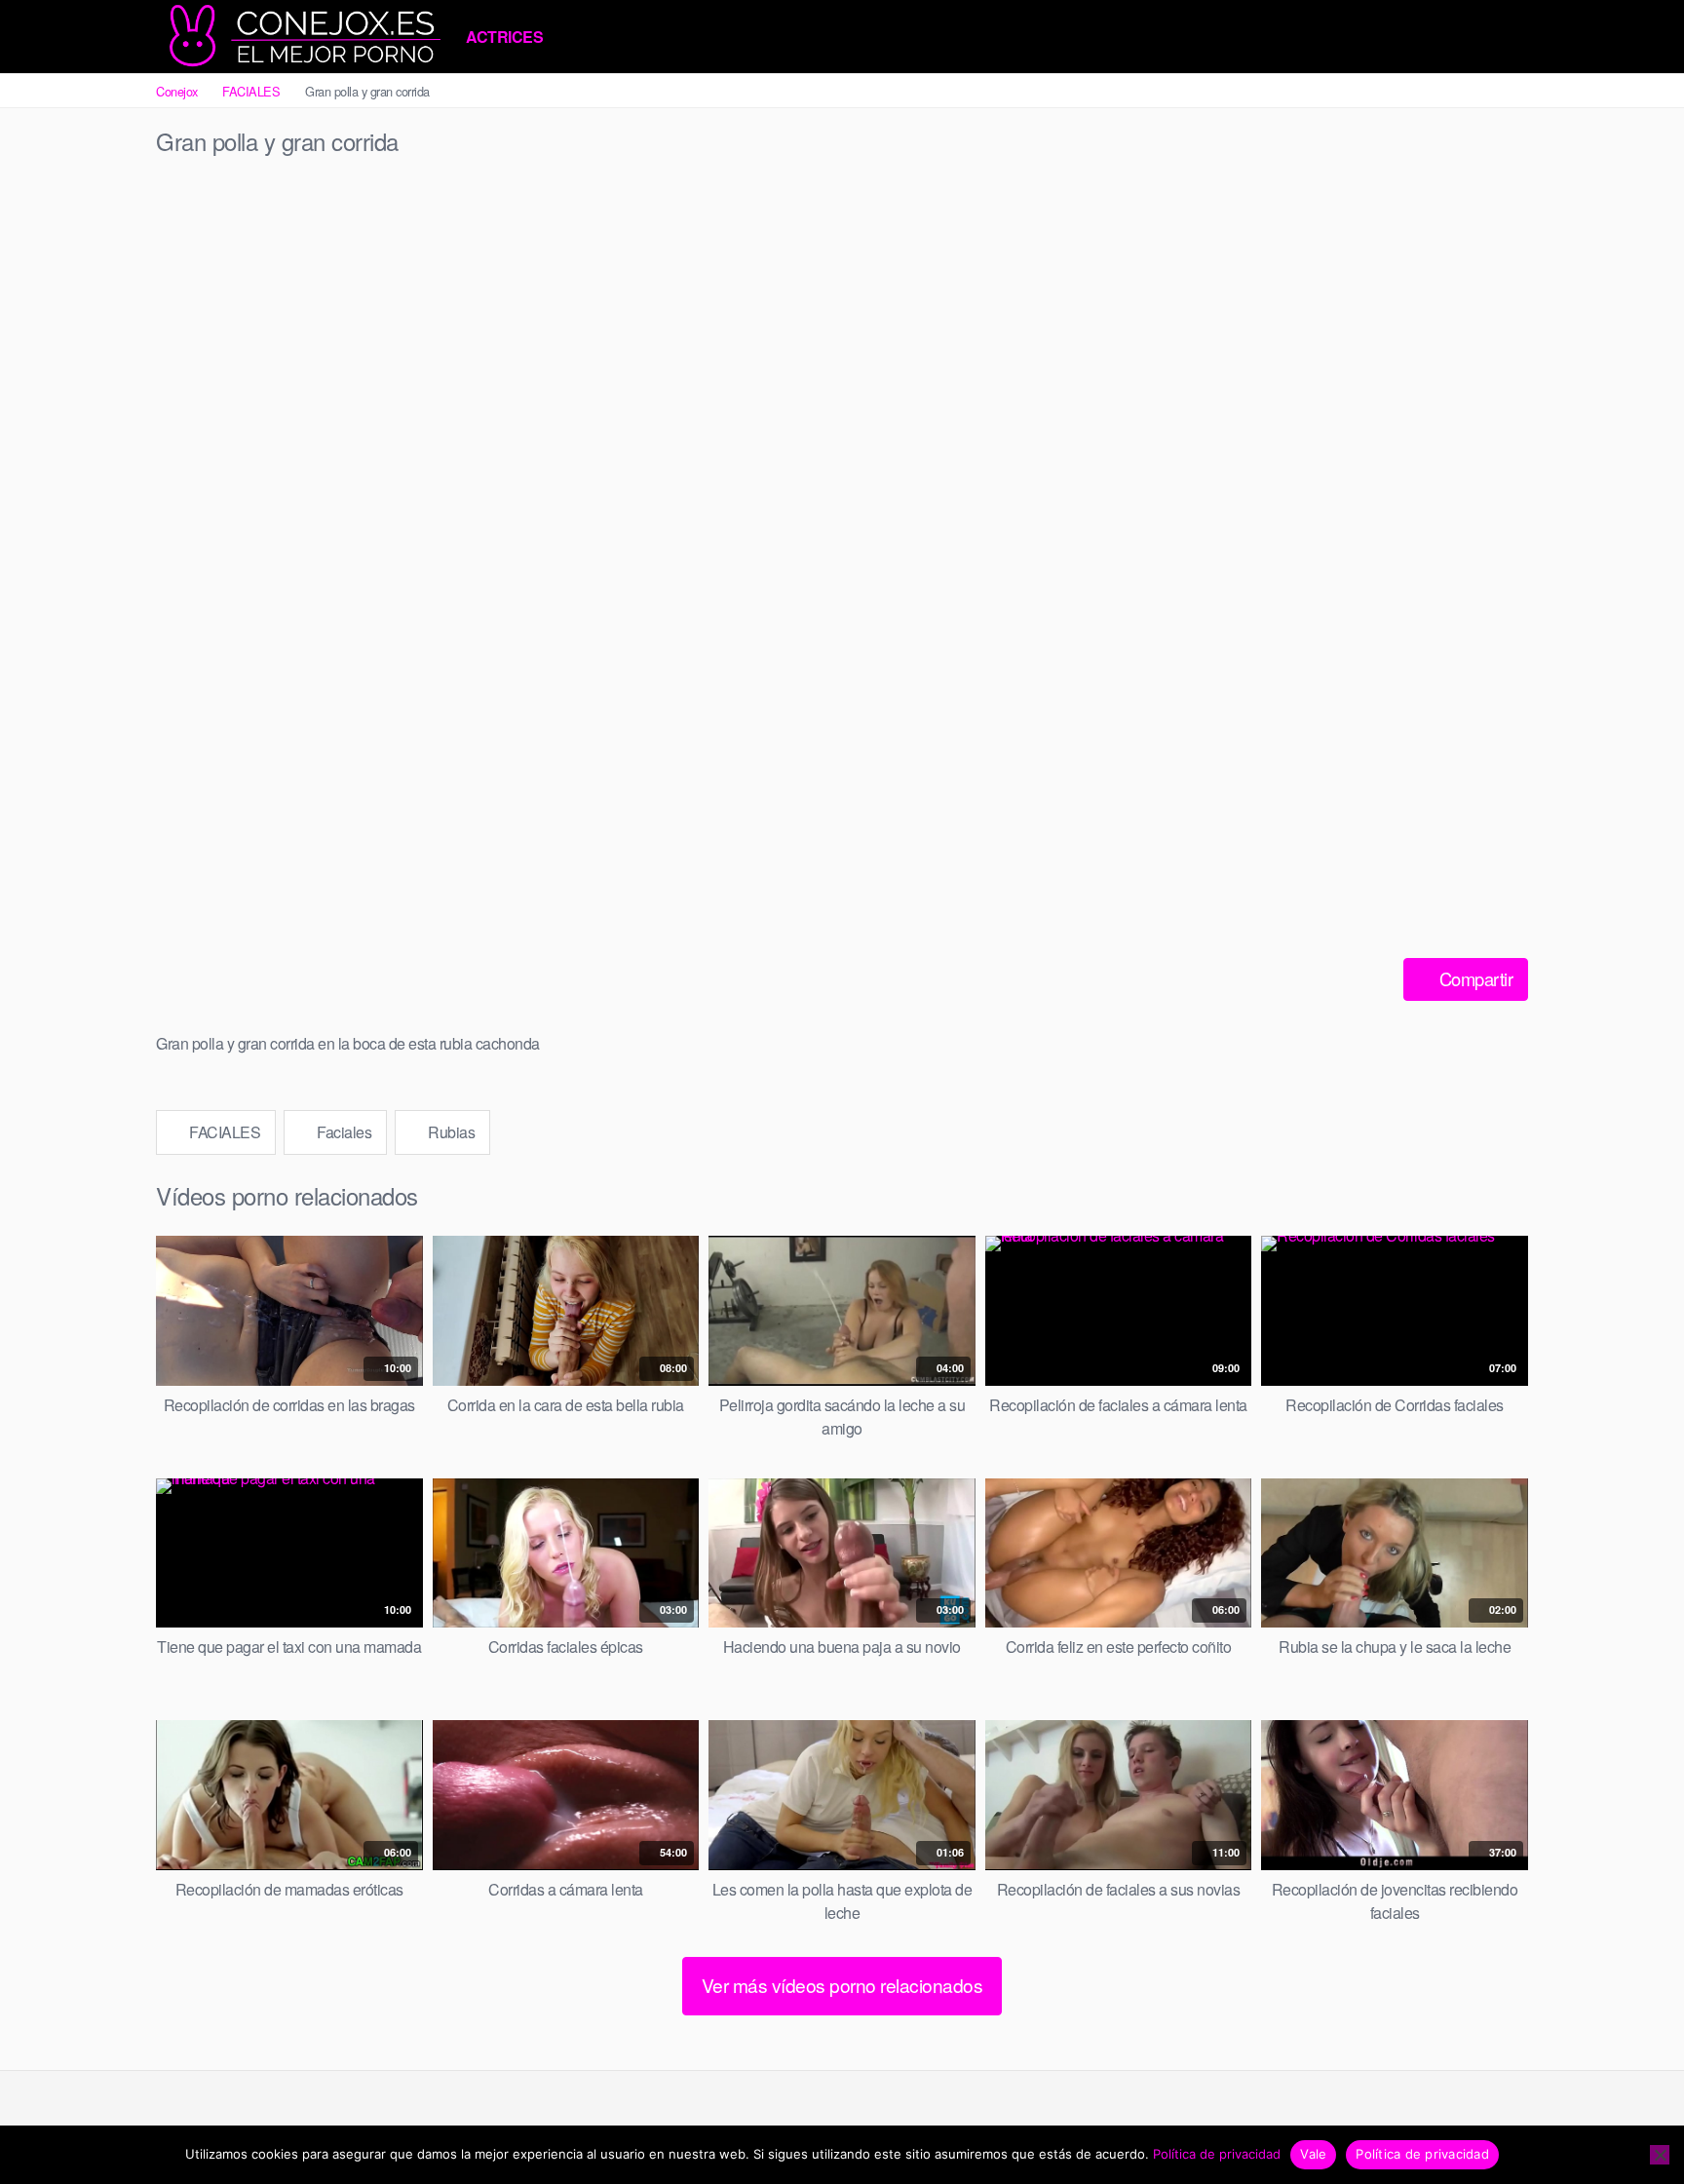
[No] (1660, 2155)
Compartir (1473, 978)
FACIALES (251, 91)
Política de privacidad (1217, 2154)
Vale (1313, 2154)
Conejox (177, 91)
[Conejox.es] (302, 37)
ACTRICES (504, 37)
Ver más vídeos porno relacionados (842, 1985)
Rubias (450, 1132)
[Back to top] (1634, 2122)
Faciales (343, 1132)
